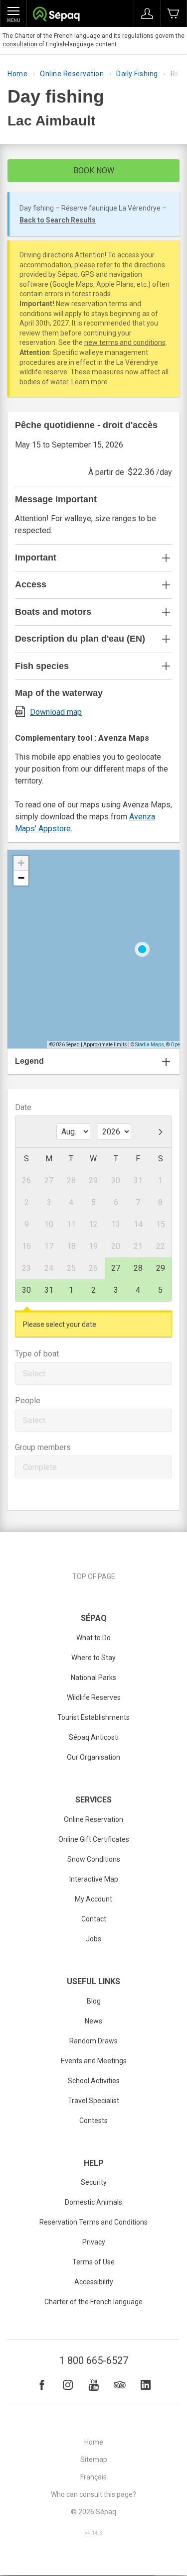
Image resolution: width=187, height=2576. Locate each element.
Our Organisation (93, 1757)
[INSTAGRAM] (68, 2385)
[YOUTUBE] (94, 2385)
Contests (93, 2121)
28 (138, 1268)
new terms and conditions (125, 342)
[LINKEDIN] (146, 2385)
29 (161, 1268)
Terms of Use (93, 2262)
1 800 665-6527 (94, 2360)
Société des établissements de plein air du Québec (56, 15)
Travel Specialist (93, 2101)
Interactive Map (94, 1879)
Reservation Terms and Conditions (93, 2222)
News (93, 2021)
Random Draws (93, 2041)
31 (49, 1290)
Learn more (90, 382)
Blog (94, 2001)
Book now (94, 170)
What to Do (93, 1638)
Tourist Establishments (93, 1717)
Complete (40, 1467)
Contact (94, 1919)
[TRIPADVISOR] (120, 2385)
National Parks (93, 1678)
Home (17, 74)
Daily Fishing (137, 74)
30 (26, 1290)
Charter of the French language (93, 2302)
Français (93, 2477)
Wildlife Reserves (94, 1697)
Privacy (94, 2242)
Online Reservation (72, 74)
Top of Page (94, 1576)
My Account (93, 1899)
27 (116, 1268)
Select (34, 1374)
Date (23, 1107)
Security (94, 2182)
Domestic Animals (93, 2202)
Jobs (93, 1939)
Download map (56, 712)
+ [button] (21, 863)
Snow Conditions (94, 1859)
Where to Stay (93, 1658)
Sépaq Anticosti (94, 1737)
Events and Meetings (94, 2061)
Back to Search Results (58, 220)
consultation (20, 44)
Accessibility (94, 2282)
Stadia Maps (150, 1045)
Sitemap (94, 2460)
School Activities (94, 2081)
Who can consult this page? (93, 2494)
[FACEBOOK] (42, 2385)
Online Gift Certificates (94, 1839)
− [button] (21, 878)
